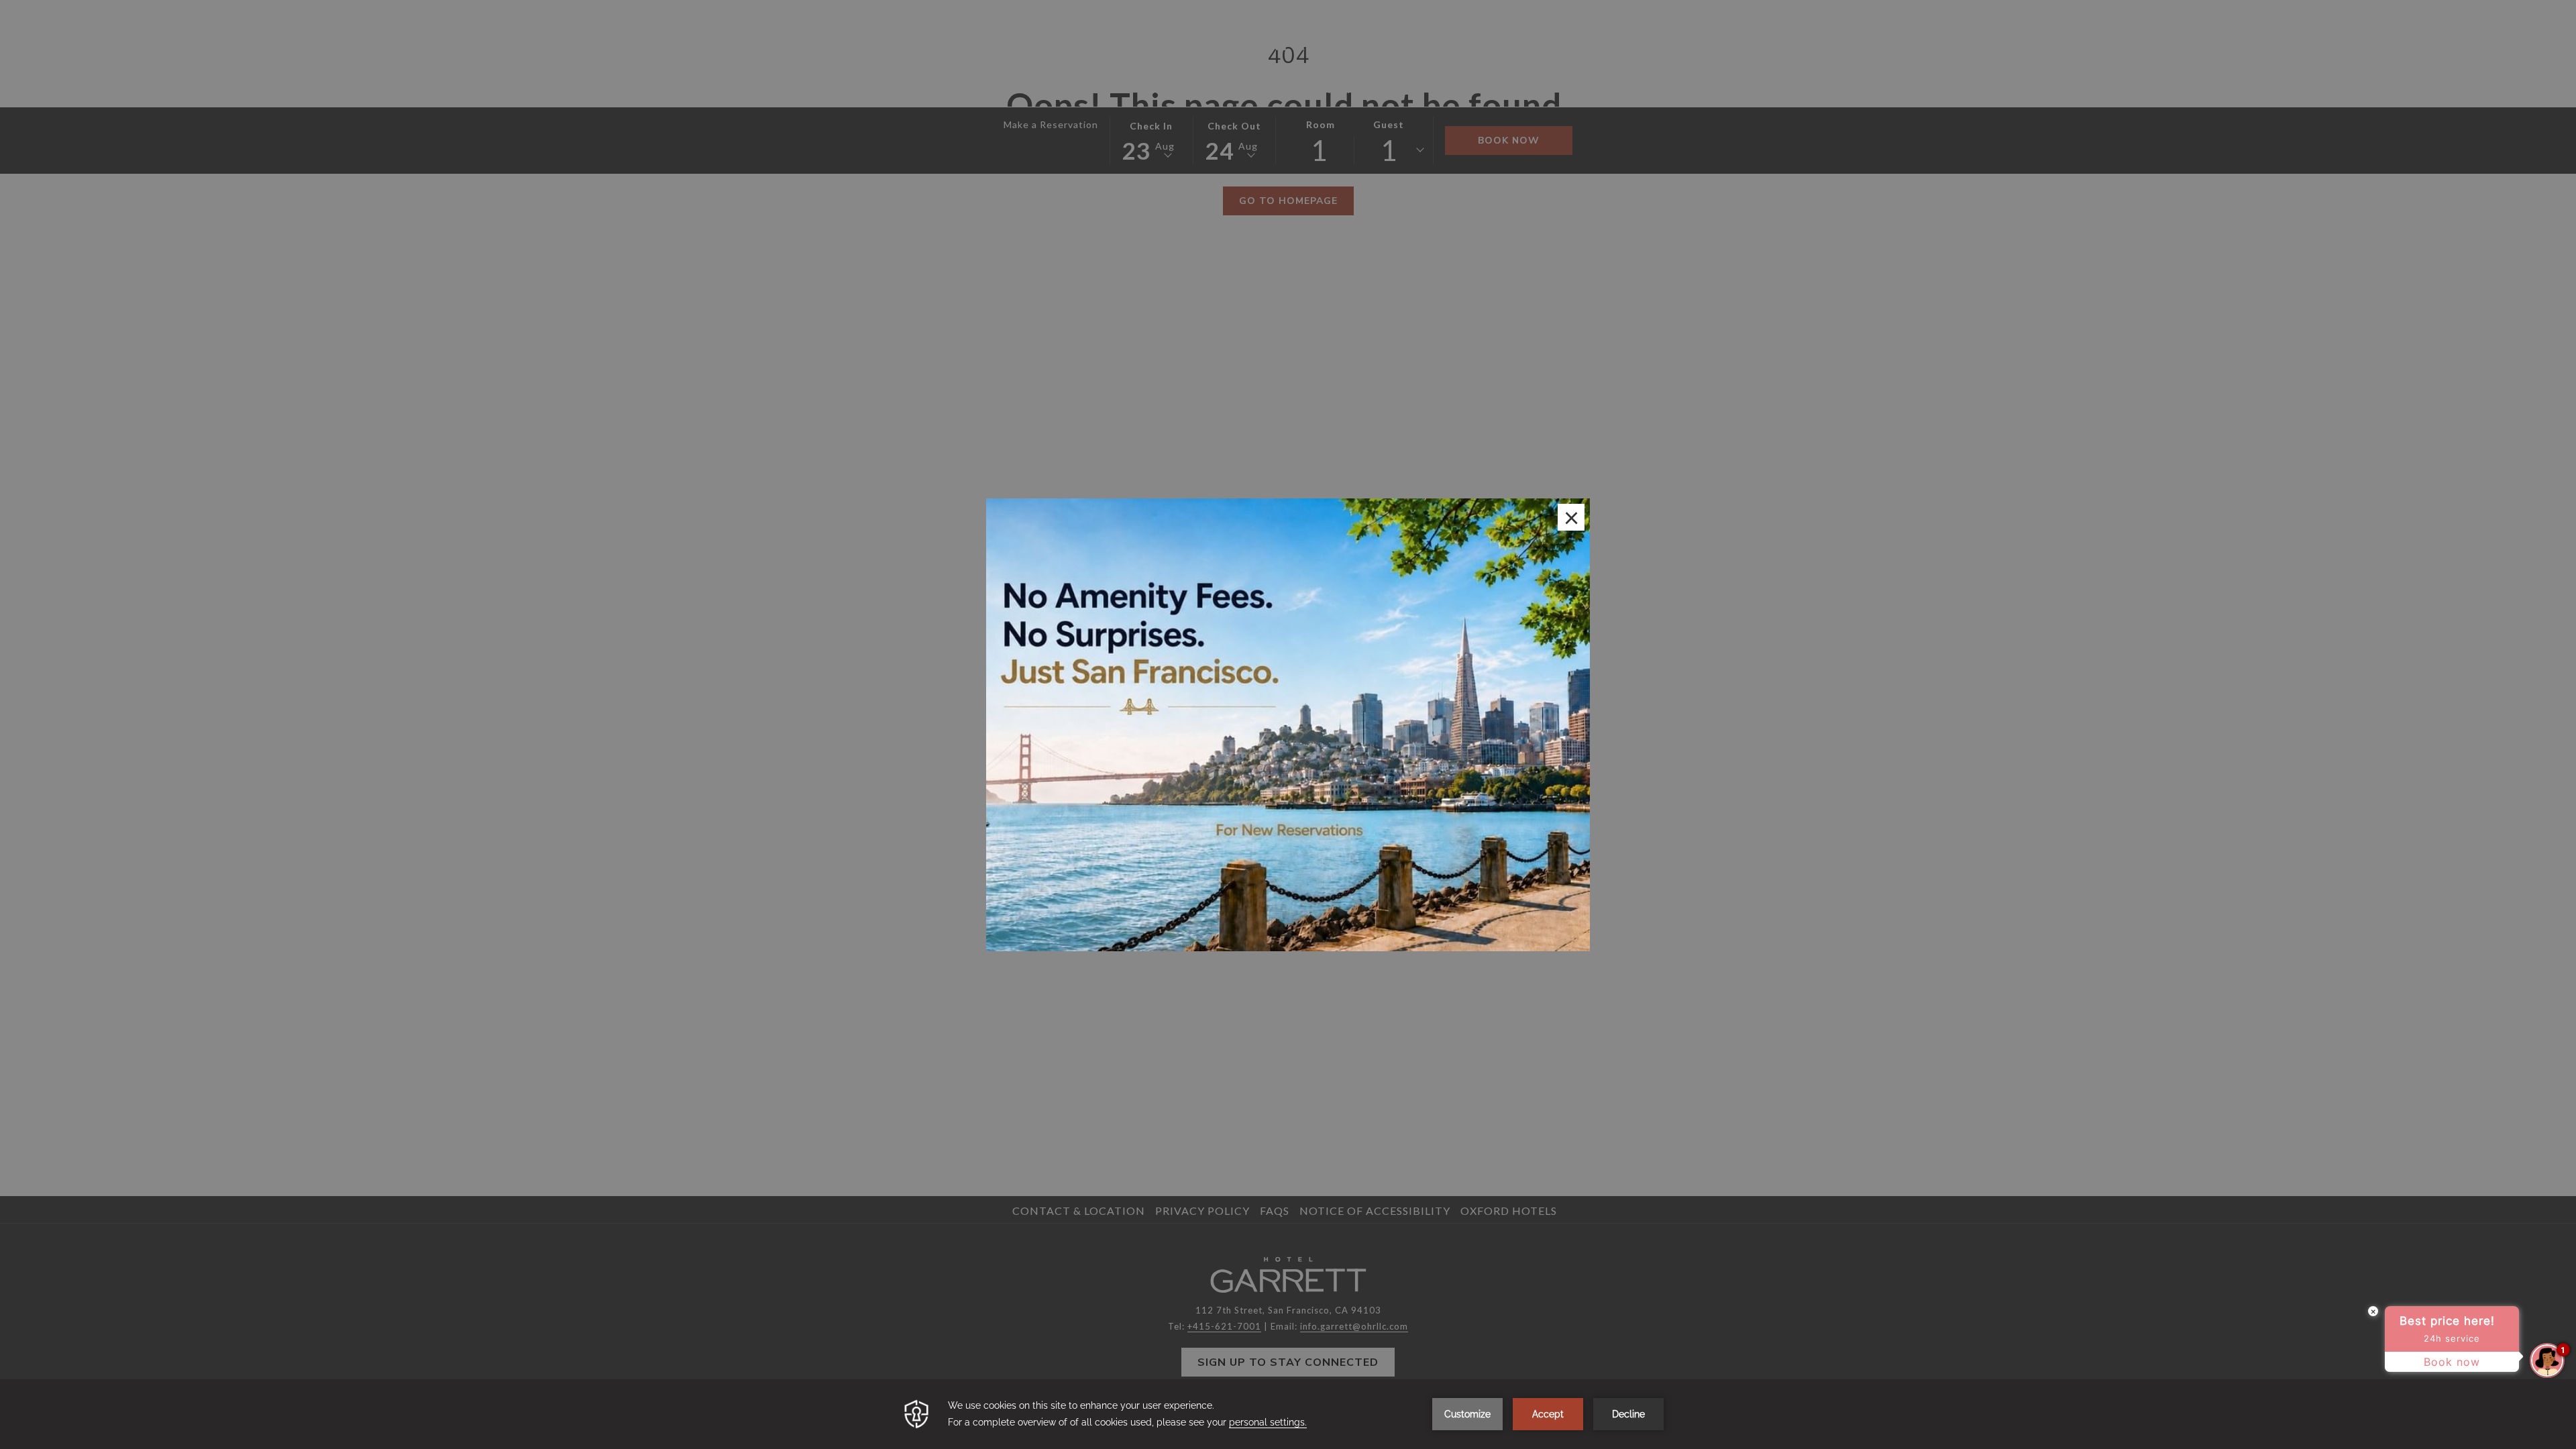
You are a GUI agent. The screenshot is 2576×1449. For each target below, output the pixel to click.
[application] (1288, 1414)
